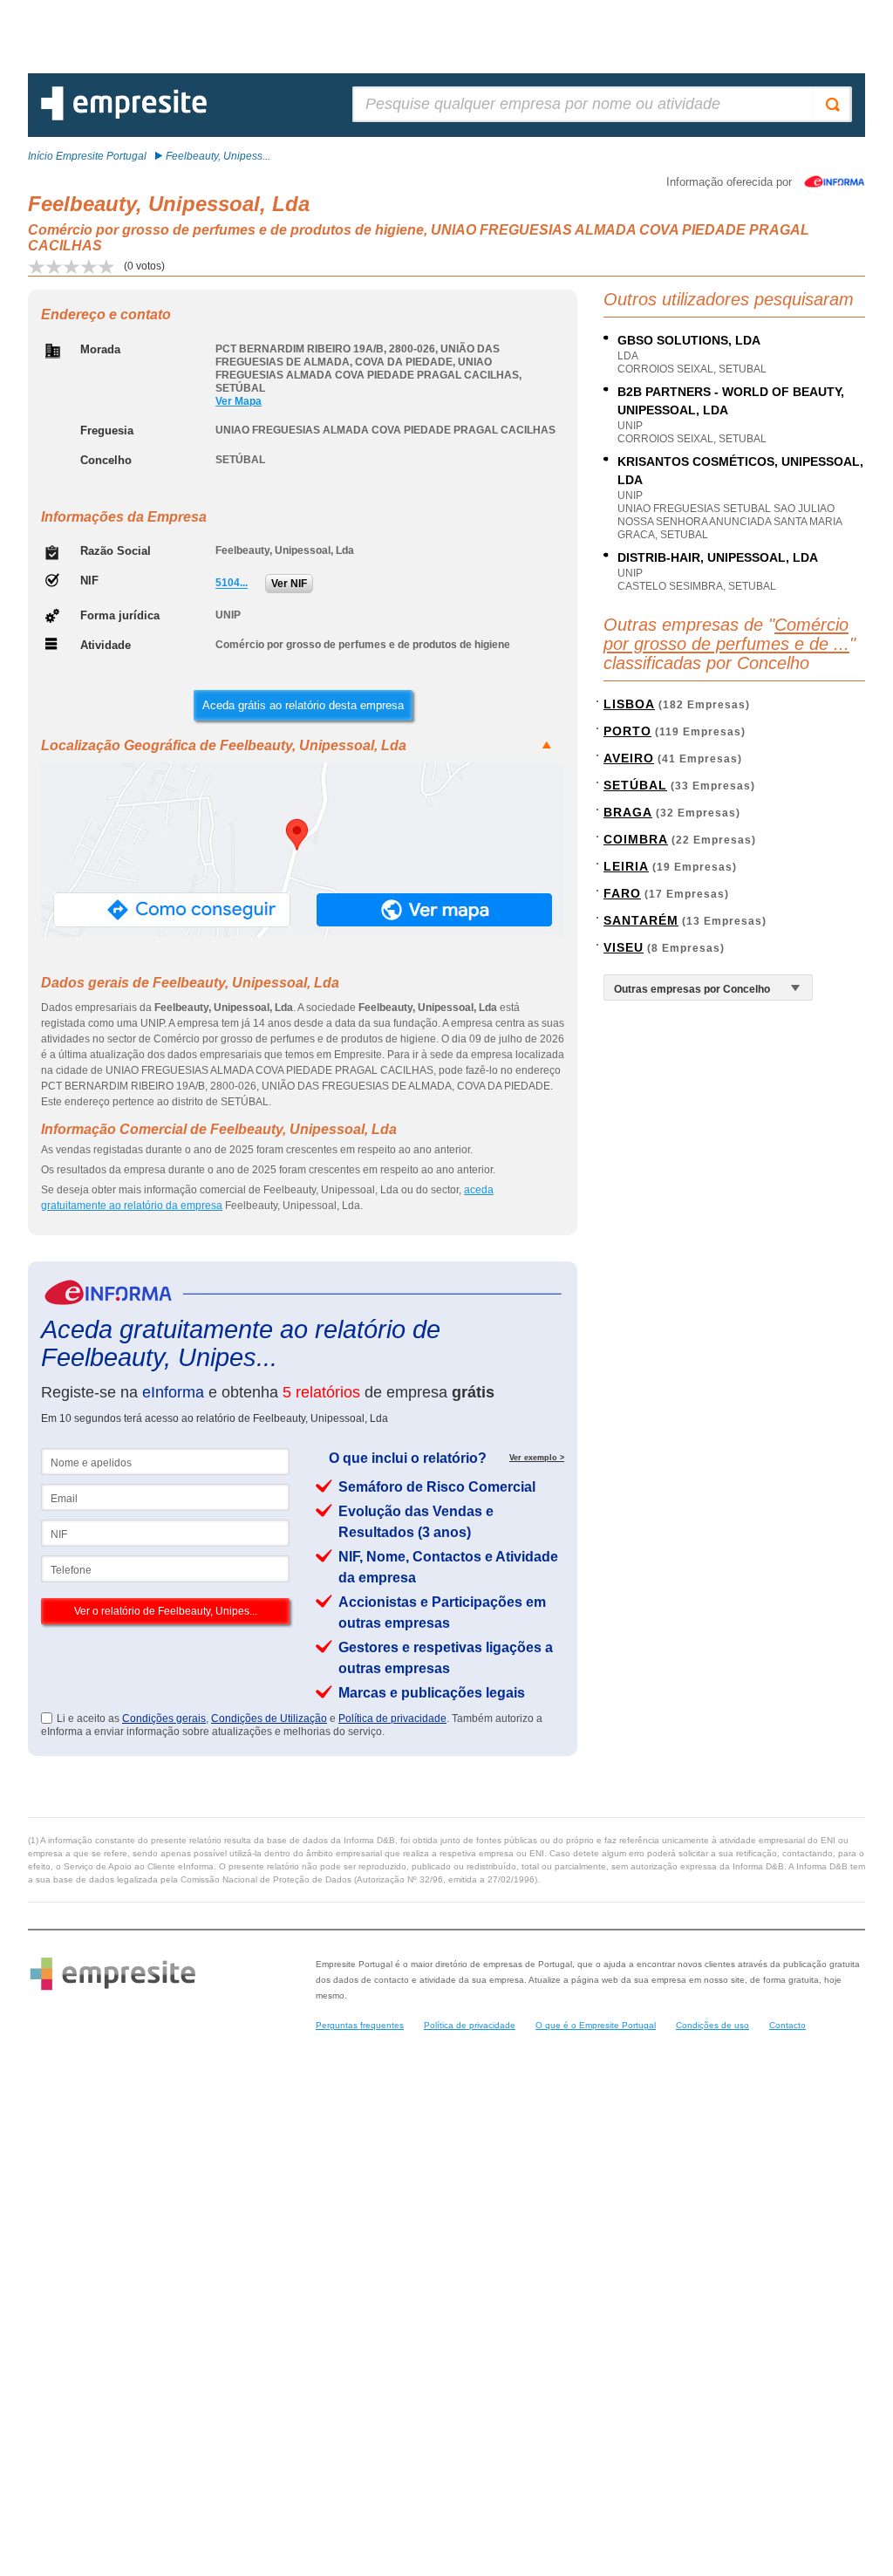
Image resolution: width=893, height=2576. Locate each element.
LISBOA (629, 704)
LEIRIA (626, 866)
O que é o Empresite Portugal (596, 2025)
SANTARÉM (641, 920)
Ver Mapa (239, 401)
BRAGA (628, 812)
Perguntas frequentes (360, 2025)
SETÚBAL (635, 785)
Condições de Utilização (269, 1718)
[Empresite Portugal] (124, 117)
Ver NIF (289, 584)
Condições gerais (164, 1718)
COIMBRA (636, 839)
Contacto (787, 2025)
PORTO (627, 731)
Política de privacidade (392, 1718)
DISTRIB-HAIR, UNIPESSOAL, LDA (718, 557)
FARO (622, 893)
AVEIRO (629, 758)
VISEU (624, 947)
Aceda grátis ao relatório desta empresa (303, 705)
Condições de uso (712, 2025)
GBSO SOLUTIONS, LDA (689, 340)
